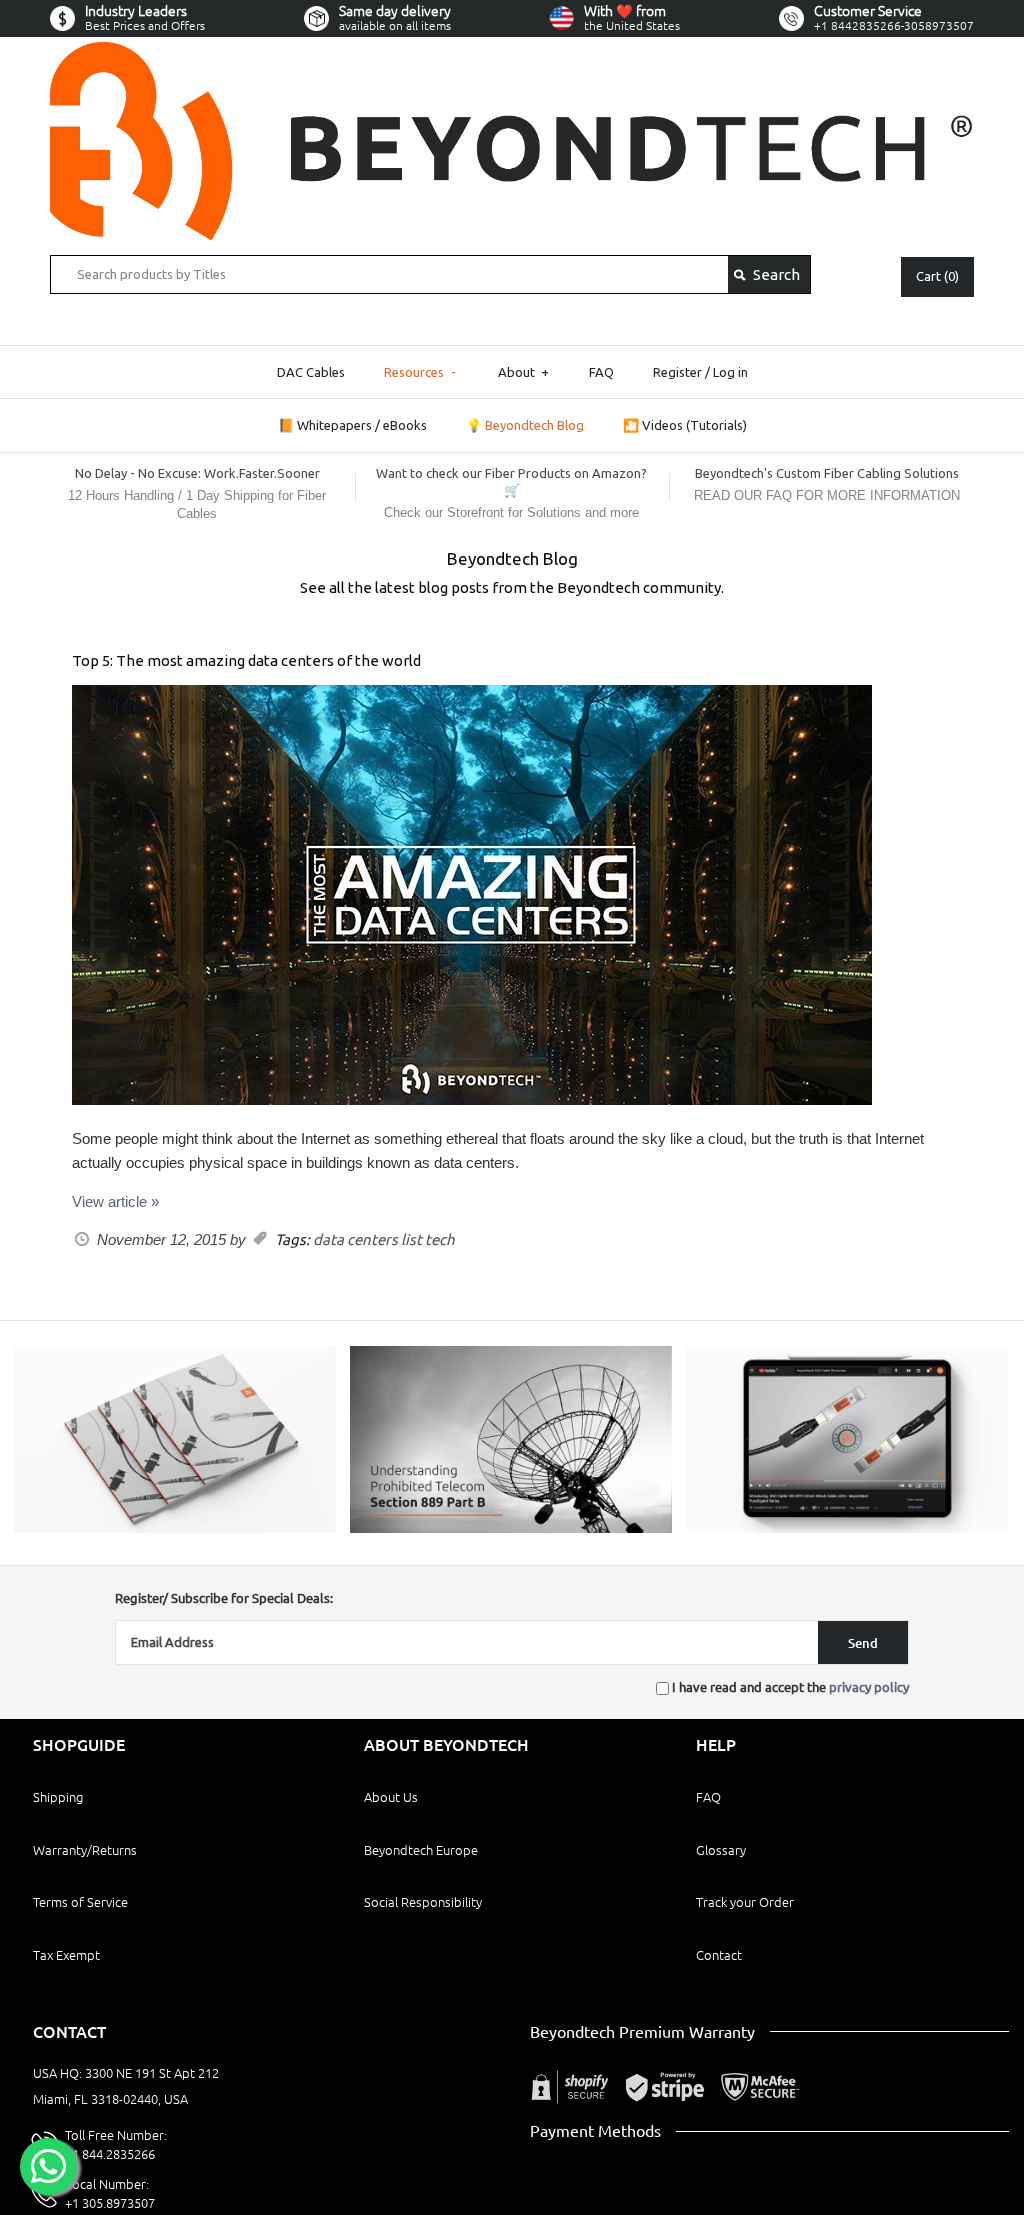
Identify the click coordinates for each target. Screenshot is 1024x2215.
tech (440, 1239)
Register (677, 372)
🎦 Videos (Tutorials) (685, 425)
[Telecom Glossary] (511, 1528)
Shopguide (79, 1745)
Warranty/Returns (85, 1850)
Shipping (58, 1797)
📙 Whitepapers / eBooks (352, 425)
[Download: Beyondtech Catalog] (175, 1528)
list (411, 1239)
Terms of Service (80, 1902)
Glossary (721, 1850)
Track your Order (745, 1902)
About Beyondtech (446, 1745)
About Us (391, 1797)
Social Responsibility (423, 1902)
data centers (355, 1239)
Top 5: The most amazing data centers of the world (246, 660)
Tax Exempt (66, 1955)
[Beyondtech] (512, 53)
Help (716, 1745)
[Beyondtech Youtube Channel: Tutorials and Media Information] (847, 1528)
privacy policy (869, 1687)
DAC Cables (311, 372)
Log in (730, 372)
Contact (719, 1955)
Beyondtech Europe (421, 1850)
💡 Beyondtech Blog (525, 425)
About (523, 372)
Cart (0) (937, 276)
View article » (115, 1201)
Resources (420, 372)
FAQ (601, 372)
